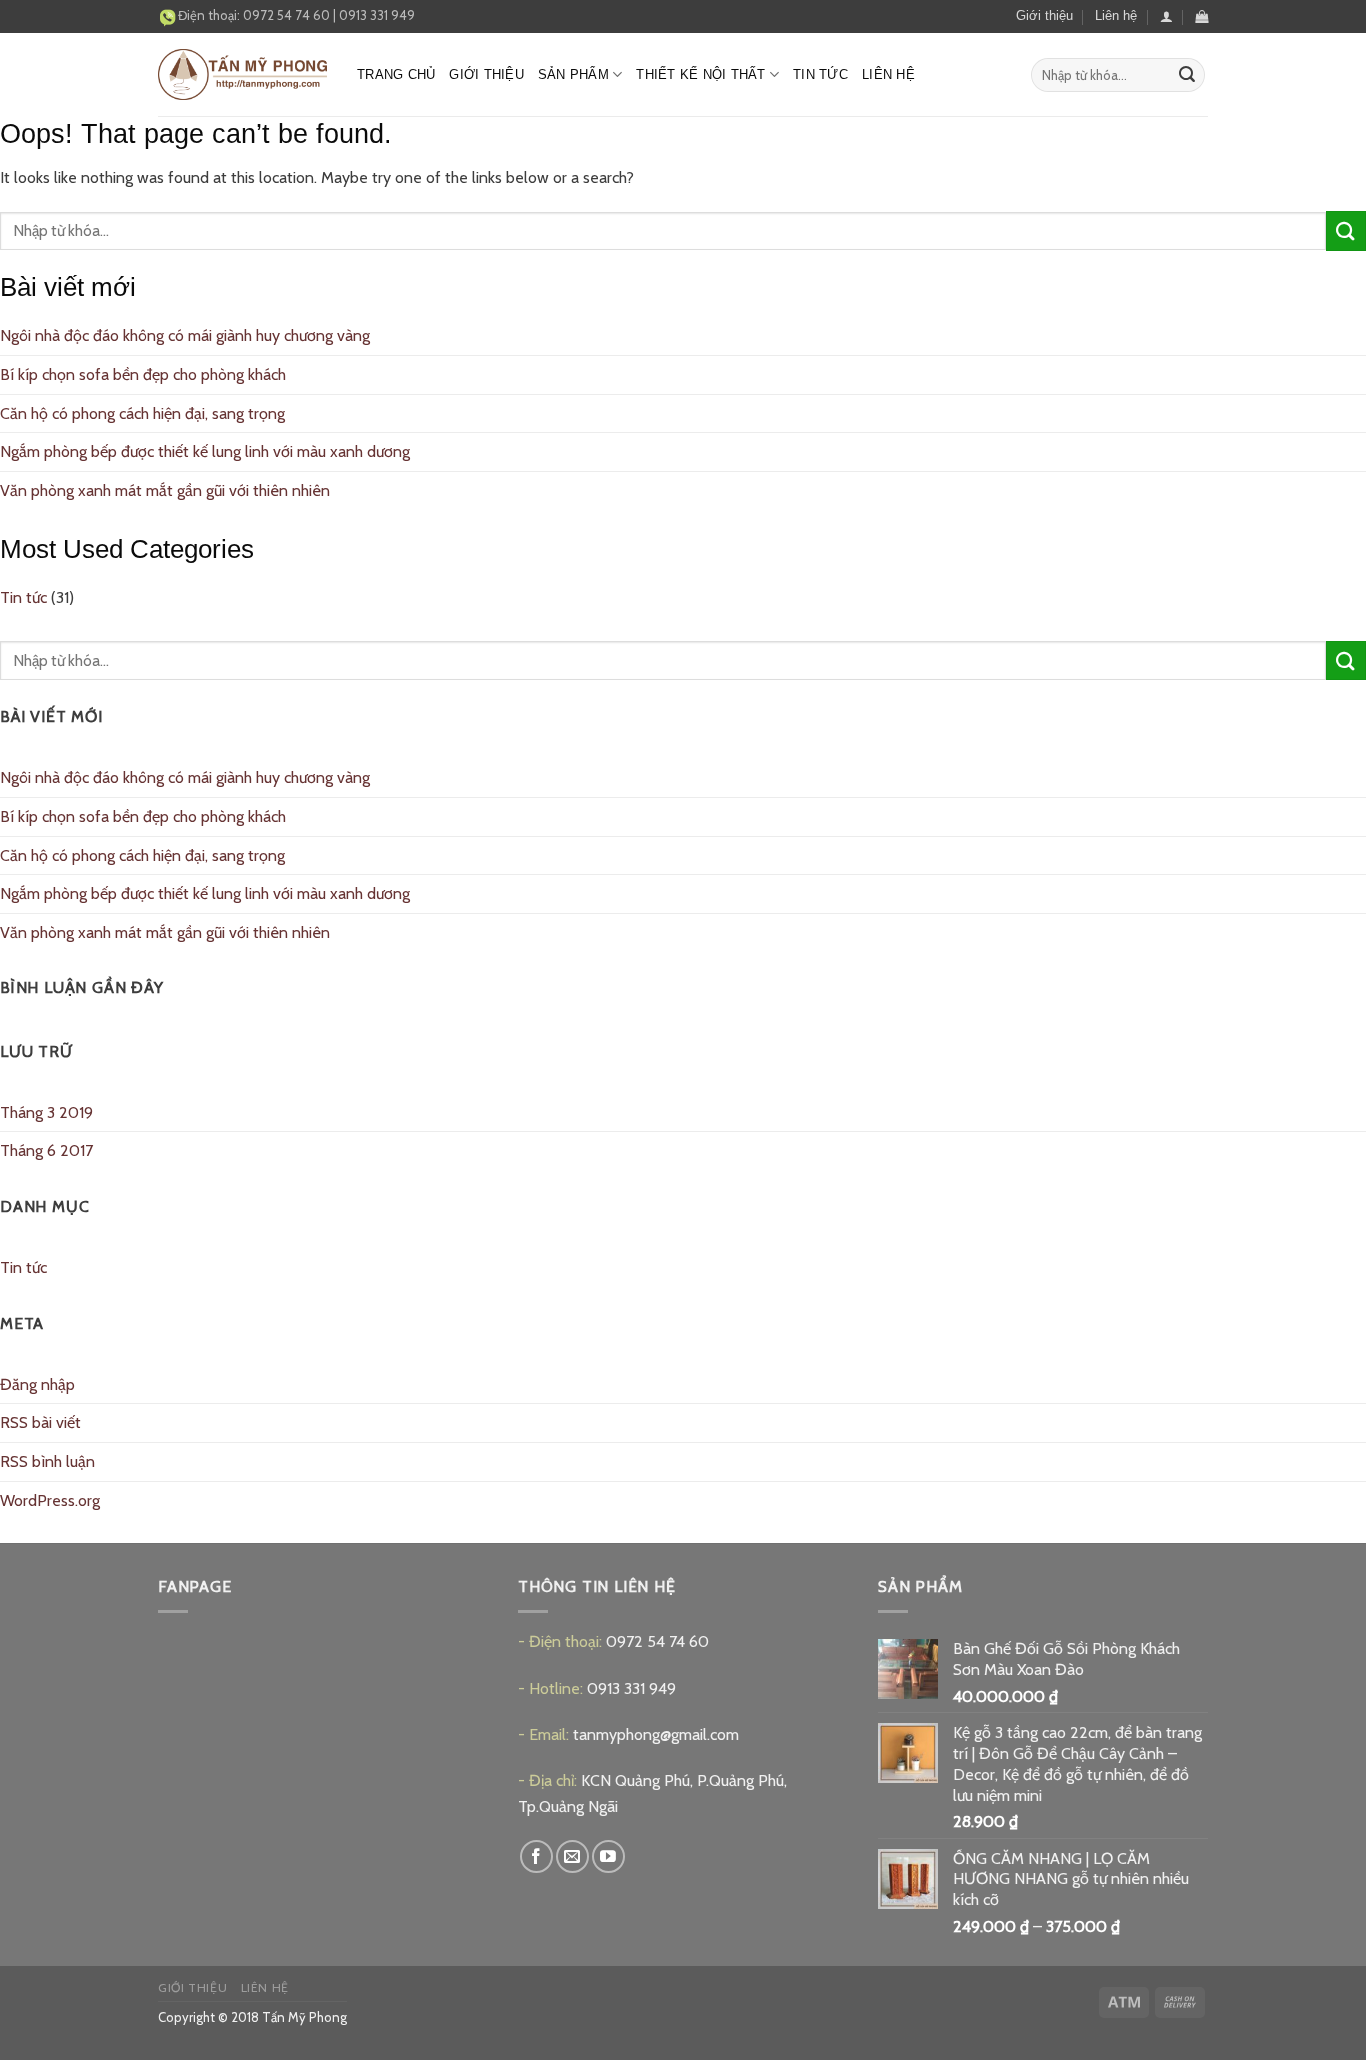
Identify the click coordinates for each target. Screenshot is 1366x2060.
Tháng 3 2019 (46, 1112)
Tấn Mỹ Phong (304, 2017)
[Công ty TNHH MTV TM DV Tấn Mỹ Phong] (242, 74)
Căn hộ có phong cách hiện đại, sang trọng (142, 413)
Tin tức (820, 74)
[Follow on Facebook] (536, 1856)
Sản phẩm (573, 74)
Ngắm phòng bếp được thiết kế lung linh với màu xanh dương (205, 451)
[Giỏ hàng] (1201, 16)
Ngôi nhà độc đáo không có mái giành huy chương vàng (185, 335)
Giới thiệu (1044, 15)
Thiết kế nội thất (700, 74)
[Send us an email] (572, 1856)
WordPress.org (50, 1500)
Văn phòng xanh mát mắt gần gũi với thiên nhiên (165, 490)
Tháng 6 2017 (46, 1150)
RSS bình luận (47, 1461)
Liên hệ (1116, 15)
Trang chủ (396, 74)
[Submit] (1187, 75)
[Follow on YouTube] (608, 1856)
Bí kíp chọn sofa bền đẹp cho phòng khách (143, 374)
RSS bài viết (40, 1422)
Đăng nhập (37, 1384)
